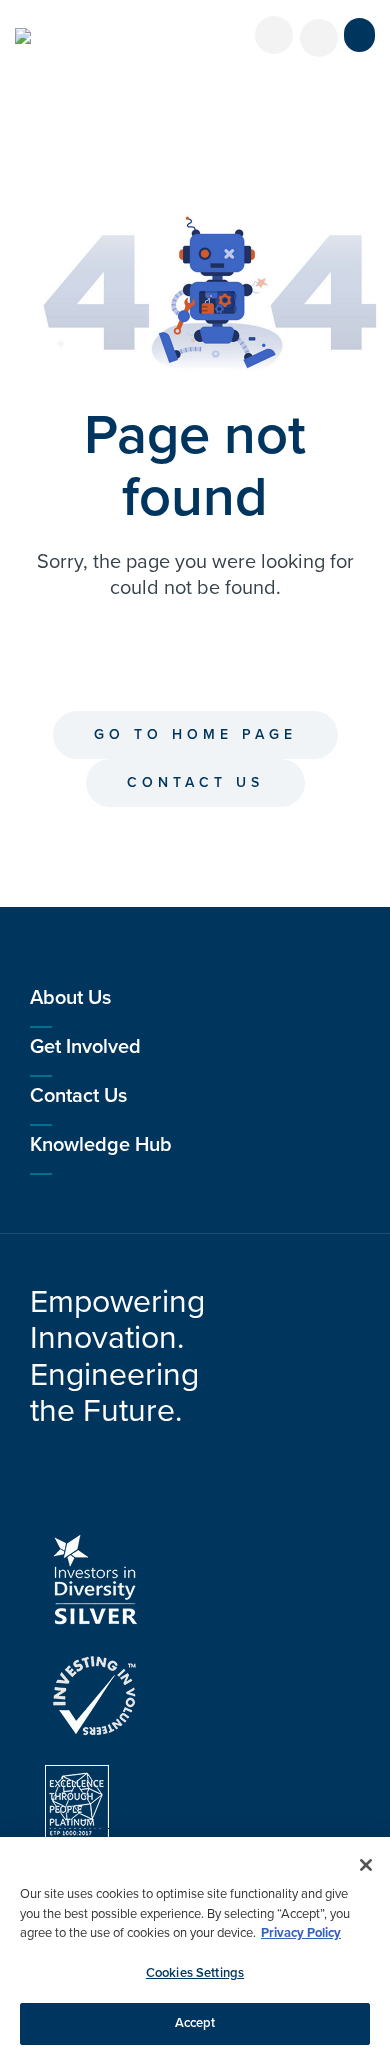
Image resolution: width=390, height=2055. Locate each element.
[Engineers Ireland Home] (23, 36)
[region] (195, 1946)
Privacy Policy (301, 1933)
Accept (195, 2023)
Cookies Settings (195, 1973)
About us (70, 998)
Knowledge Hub (101, 1145)
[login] (274, 35)
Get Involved (85, 1047)
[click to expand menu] (359, 35)
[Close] (366, 1865)
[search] (319, 38)
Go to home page (195, 734)
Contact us (195, 782)
